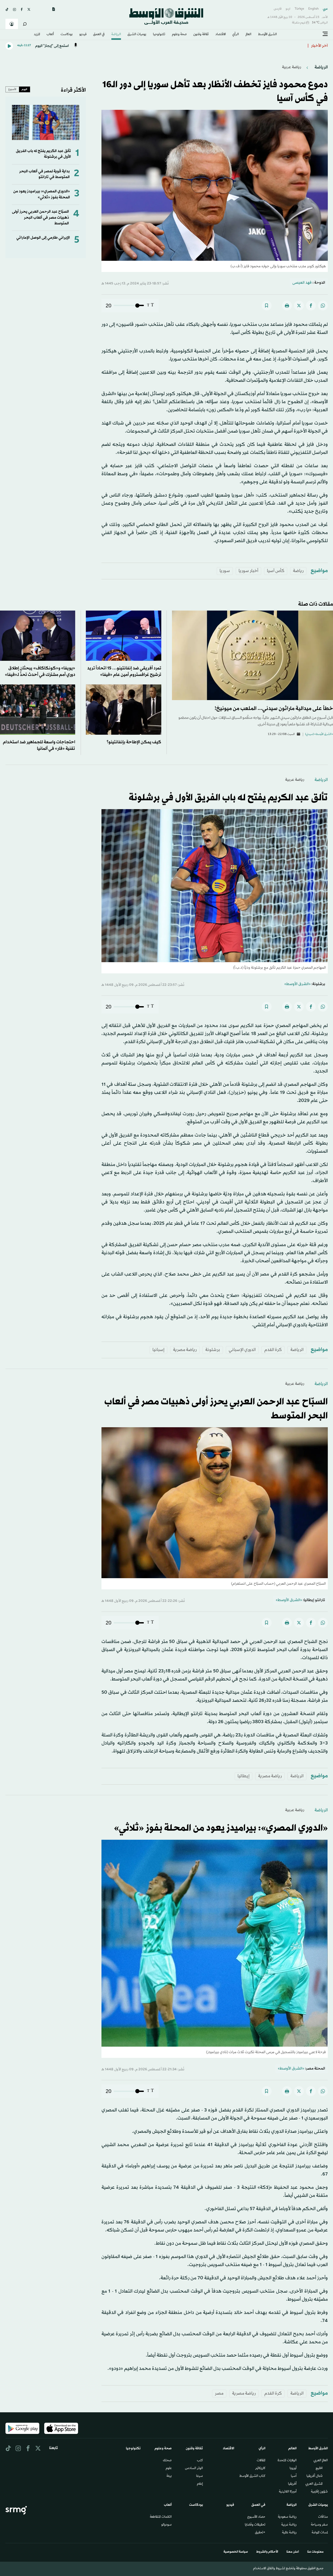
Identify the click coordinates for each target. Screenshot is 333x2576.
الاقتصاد (221, 35)
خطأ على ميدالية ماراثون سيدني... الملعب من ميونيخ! (274, 709)
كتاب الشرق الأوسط (252, 2476)
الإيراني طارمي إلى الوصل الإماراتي (43, 238)
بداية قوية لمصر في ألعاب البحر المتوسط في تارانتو (44, 174)
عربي (325, 9)
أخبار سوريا (248, 571)
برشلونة (213, 1350)
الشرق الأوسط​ (267, 35)
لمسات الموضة (320, 2533)
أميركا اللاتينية (288, 2492)
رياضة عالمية (289, 2533)
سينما (200, 2476)
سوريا (225, 571)
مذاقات (323, 2517)
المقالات (261, 2461)
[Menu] (325, 34)
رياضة (298, 571)
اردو (288, 9)
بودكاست (67, 35)
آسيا (294, 2476)
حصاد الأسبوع (256, 2517)
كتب (200, 2461)
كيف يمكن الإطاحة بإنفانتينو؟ (134, 742)
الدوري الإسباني (242, 1350)
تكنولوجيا (159, 35)
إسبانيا (158, 1350)
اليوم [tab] (24, 89)
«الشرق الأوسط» (297, 984)
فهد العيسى (302, 283)
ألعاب (50, 35)
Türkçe (299, 9)
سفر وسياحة (319, 2525)
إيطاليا (244, 1776)
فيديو (83, 35)
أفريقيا (292, 2484)
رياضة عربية (292, 67)
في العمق (99, 35)
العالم (248, 35)
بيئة (169, 2476)
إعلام (200, 2484)
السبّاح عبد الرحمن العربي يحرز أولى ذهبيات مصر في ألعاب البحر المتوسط (40, 218)
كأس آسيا (276, 571)
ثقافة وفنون (201, 35)
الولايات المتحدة (287, 2461)
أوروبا (293, 2469)
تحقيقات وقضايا (255, 2525)
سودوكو (166, 2525)
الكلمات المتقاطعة (161, 2517)
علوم (169, 2469)
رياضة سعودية (287, 2517)
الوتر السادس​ (194, 2469)
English (313, 9)
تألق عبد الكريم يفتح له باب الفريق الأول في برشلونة (228, 798)
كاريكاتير (260, 2469)
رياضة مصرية (185, 1350)
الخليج (319, 2469)
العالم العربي (321, 2461)
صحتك (167, 2461)
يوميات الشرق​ (137, 35)
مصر (219, 2393)
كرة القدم (273, 1350)
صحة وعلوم (179, 35)
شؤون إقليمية (319, 2492)
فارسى (278, 9)
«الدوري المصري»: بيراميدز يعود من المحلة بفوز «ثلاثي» (42, 194)
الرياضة (116, 35)
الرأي (236, 35)
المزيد (37, 35)
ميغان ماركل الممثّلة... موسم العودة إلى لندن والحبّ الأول (258, 46)
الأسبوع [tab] (12, 89)
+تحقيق (260, 2533)
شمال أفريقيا (315, 2476)
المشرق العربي (314, 2484)
